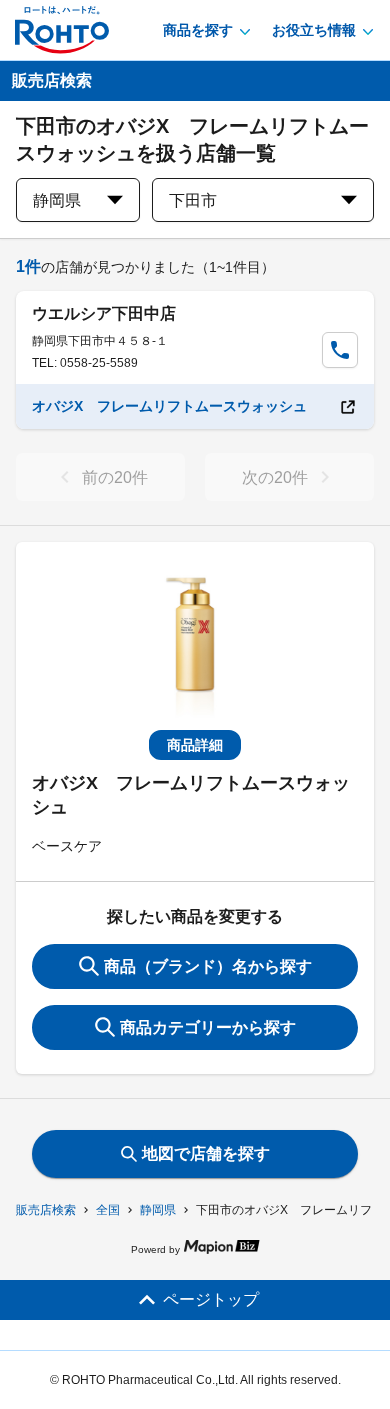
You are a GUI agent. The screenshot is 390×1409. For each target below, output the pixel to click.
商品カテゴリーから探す (208, 1027)
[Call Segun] (340, 350)
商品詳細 (195, 745)
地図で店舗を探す (206, 1153)
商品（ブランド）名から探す (208, 966)
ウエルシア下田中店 (104, 313)
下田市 (193, 200)
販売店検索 (46, 1210)
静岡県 (158, 1210)
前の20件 (115, 477)
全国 (108, 1210)
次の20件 (275, 477)
